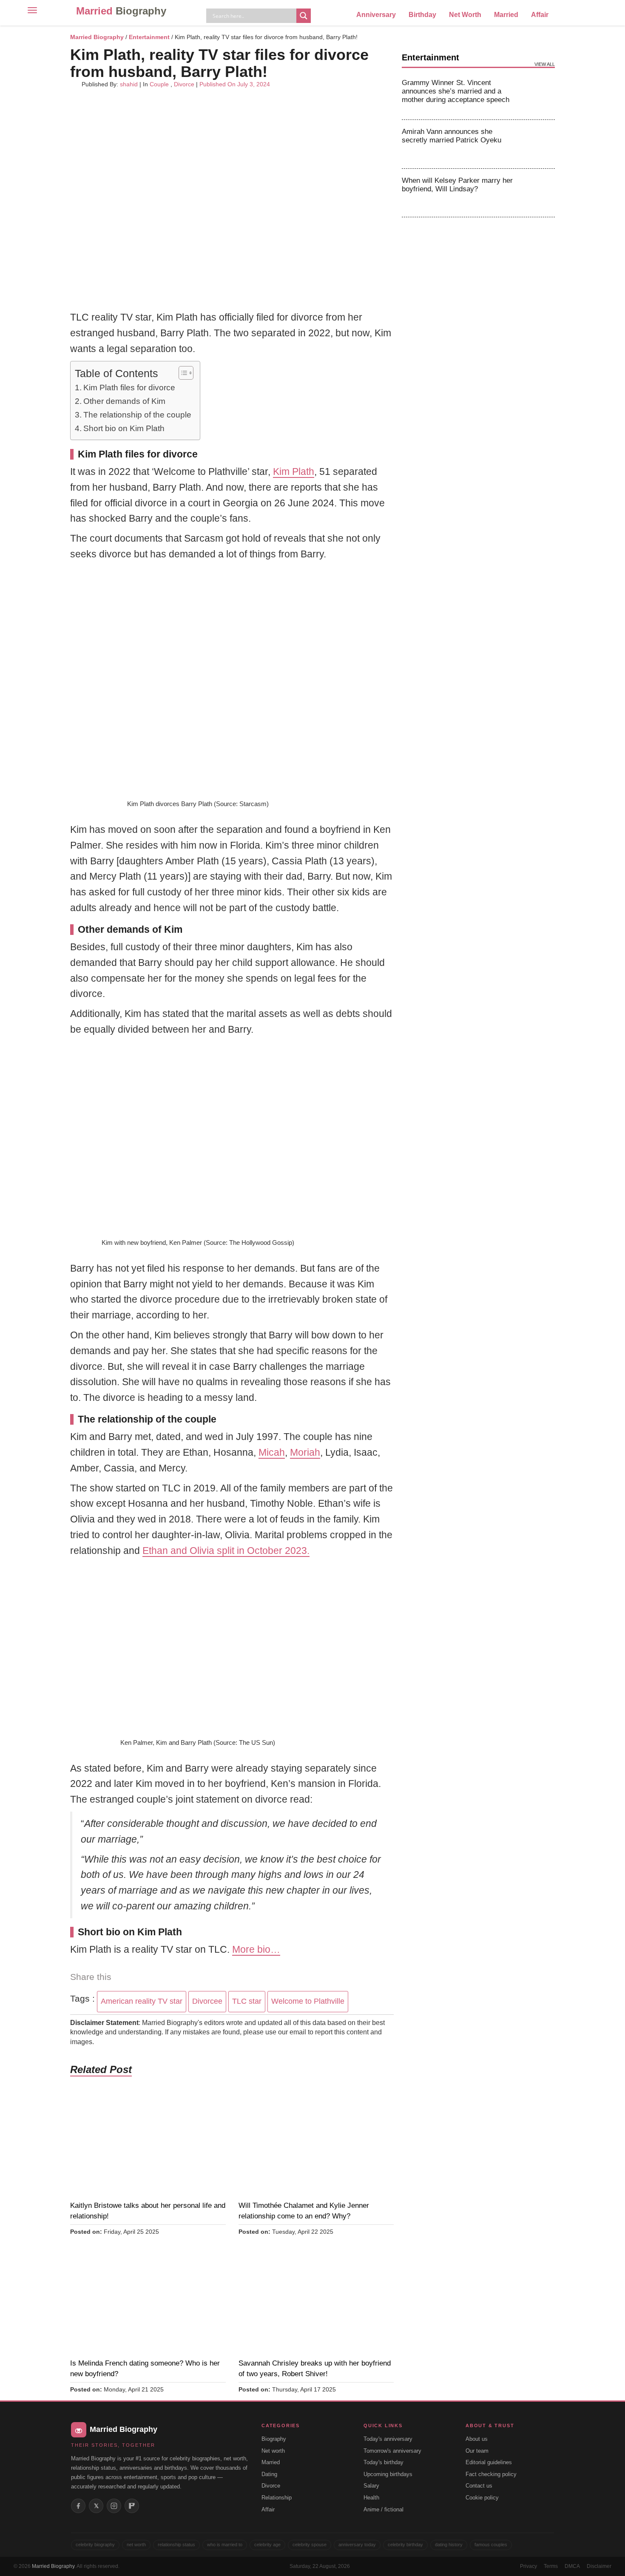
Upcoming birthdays (388, 2474)
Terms (551, 2566)
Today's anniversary (388, 2439)
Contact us (479, 2486)
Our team (477, 2451)
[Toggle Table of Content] (182, 373)
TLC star (247, 2001)
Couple (159, 84)
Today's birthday (384, 2462)
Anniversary (376, 15)
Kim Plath (294, 471)
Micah (272, 1452)
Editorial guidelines (489, 2462)
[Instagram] (114, 2506)
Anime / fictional (384, 2509)
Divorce (184, 84)
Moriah (305, 1452)
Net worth (273, 2451)
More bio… (256, 1949)
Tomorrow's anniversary (392, 2451)
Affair (540, 15)
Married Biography (97, 37)
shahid (129, 84)
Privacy (528, 2566)
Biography (274, 2439)
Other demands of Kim (124, 401)
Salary (371, 2486)
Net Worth (465, 15)
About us (477, 2439)
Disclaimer (599, 2566)
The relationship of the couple (137, 415)
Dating (269, 2474)
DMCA (572, 2566)
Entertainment (149, 37)
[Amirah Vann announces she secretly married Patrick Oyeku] (539, 144)
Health (371, 2498)
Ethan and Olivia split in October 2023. (226, 1551)
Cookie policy (482, 2498)
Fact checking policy (491, 2474)
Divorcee (207, 2001)
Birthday (422, 15)
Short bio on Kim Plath (124, 428)
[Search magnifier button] (304, 16)
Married (121, 11)
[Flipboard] (132, 2506)
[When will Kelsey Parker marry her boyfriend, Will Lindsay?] (539, 193)
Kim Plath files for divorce (129, 388)
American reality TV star (142, 2001)
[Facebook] (78, 2506)
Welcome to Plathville (308, 2001)
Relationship (277, 2498)
